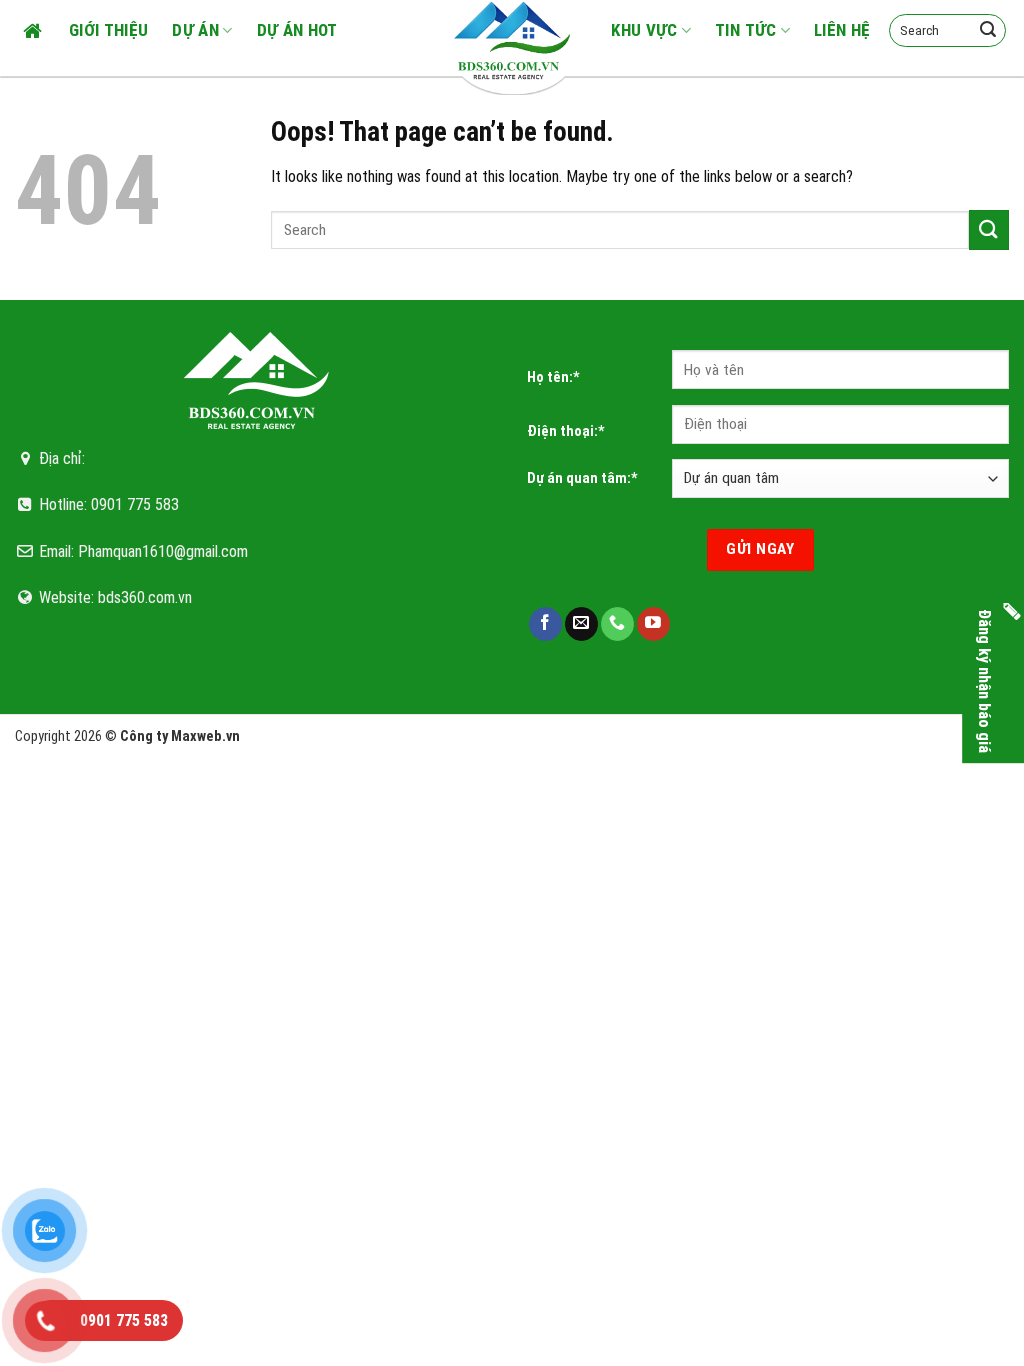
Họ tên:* (553, 377)
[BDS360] (512, 40)
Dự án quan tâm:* (582, 478)
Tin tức (745, 30)
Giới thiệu (108, 30)
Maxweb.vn (205, 736)
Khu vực (644, 30)
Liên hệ (842, 30)
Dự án (195, 30)
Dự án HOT (297, 30)
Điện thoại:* (566, 431)
